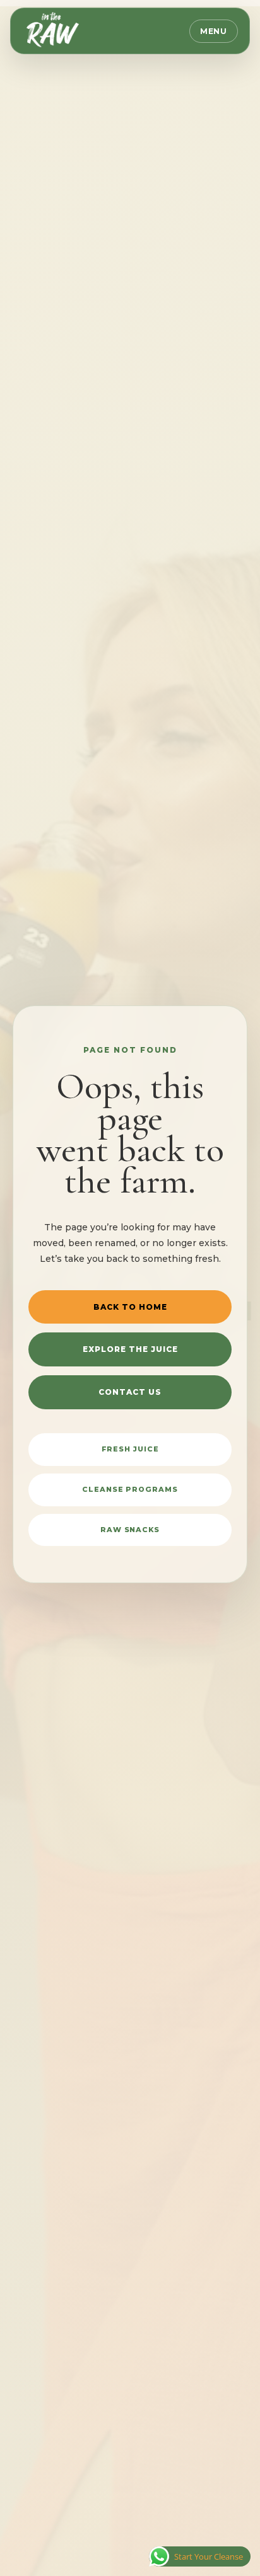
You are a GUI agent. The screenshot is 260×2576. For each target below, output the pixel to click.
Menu (214, 31)
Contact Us (130, 1392)
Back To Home (130, 1307)
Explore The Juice (130, 1349)
